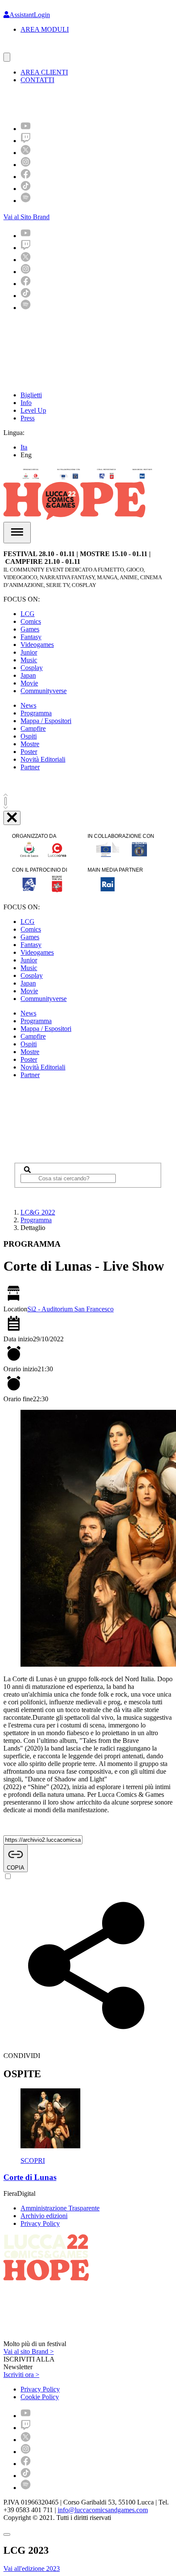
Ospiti (29, 736)
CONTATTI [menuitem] (37, 80)
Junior (29, 652)
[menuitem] (26, 129)
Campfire (33, 728)
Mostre (30, 744)
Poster (29, 752)
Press (28, 418)
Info (26, 403)
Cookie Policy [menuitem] (40, 2397)
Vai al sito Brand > (29, 2351)
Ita (24, 447)
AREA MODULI (45, 29)
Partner (30, 767)
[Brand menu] (7, 57)
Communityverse (44, 691)
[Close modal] (7, 2534)
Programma (36, 713)
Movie (29, 683)
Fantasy (31, 637)
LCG (28, 614)
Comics (31, 621)
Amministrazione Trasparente (60, 2208)
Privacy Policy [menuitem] (40, 2389)
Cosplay (32, 668)
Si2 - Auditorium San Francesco (70, 1309)
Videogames (37, 645)
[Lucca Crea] (23, 49)
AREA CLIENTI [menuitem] (44, 72)
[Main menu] (17, 533)
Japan (28, 675)
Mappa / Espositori (46, 721)
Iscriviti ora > (21, 2375)
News (28, 705)
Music (29, 660)
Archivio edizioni (44, 2216)
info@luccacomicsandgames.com (103, 2510)
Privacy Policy (40, 2223)
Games (30, 629)
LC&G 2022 (38, 1212)
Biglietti (31, 395)
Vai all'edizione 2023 (32, 2569)
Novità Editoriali (43, 759)
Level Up (33, 410)
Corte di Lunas (30, 2177)
